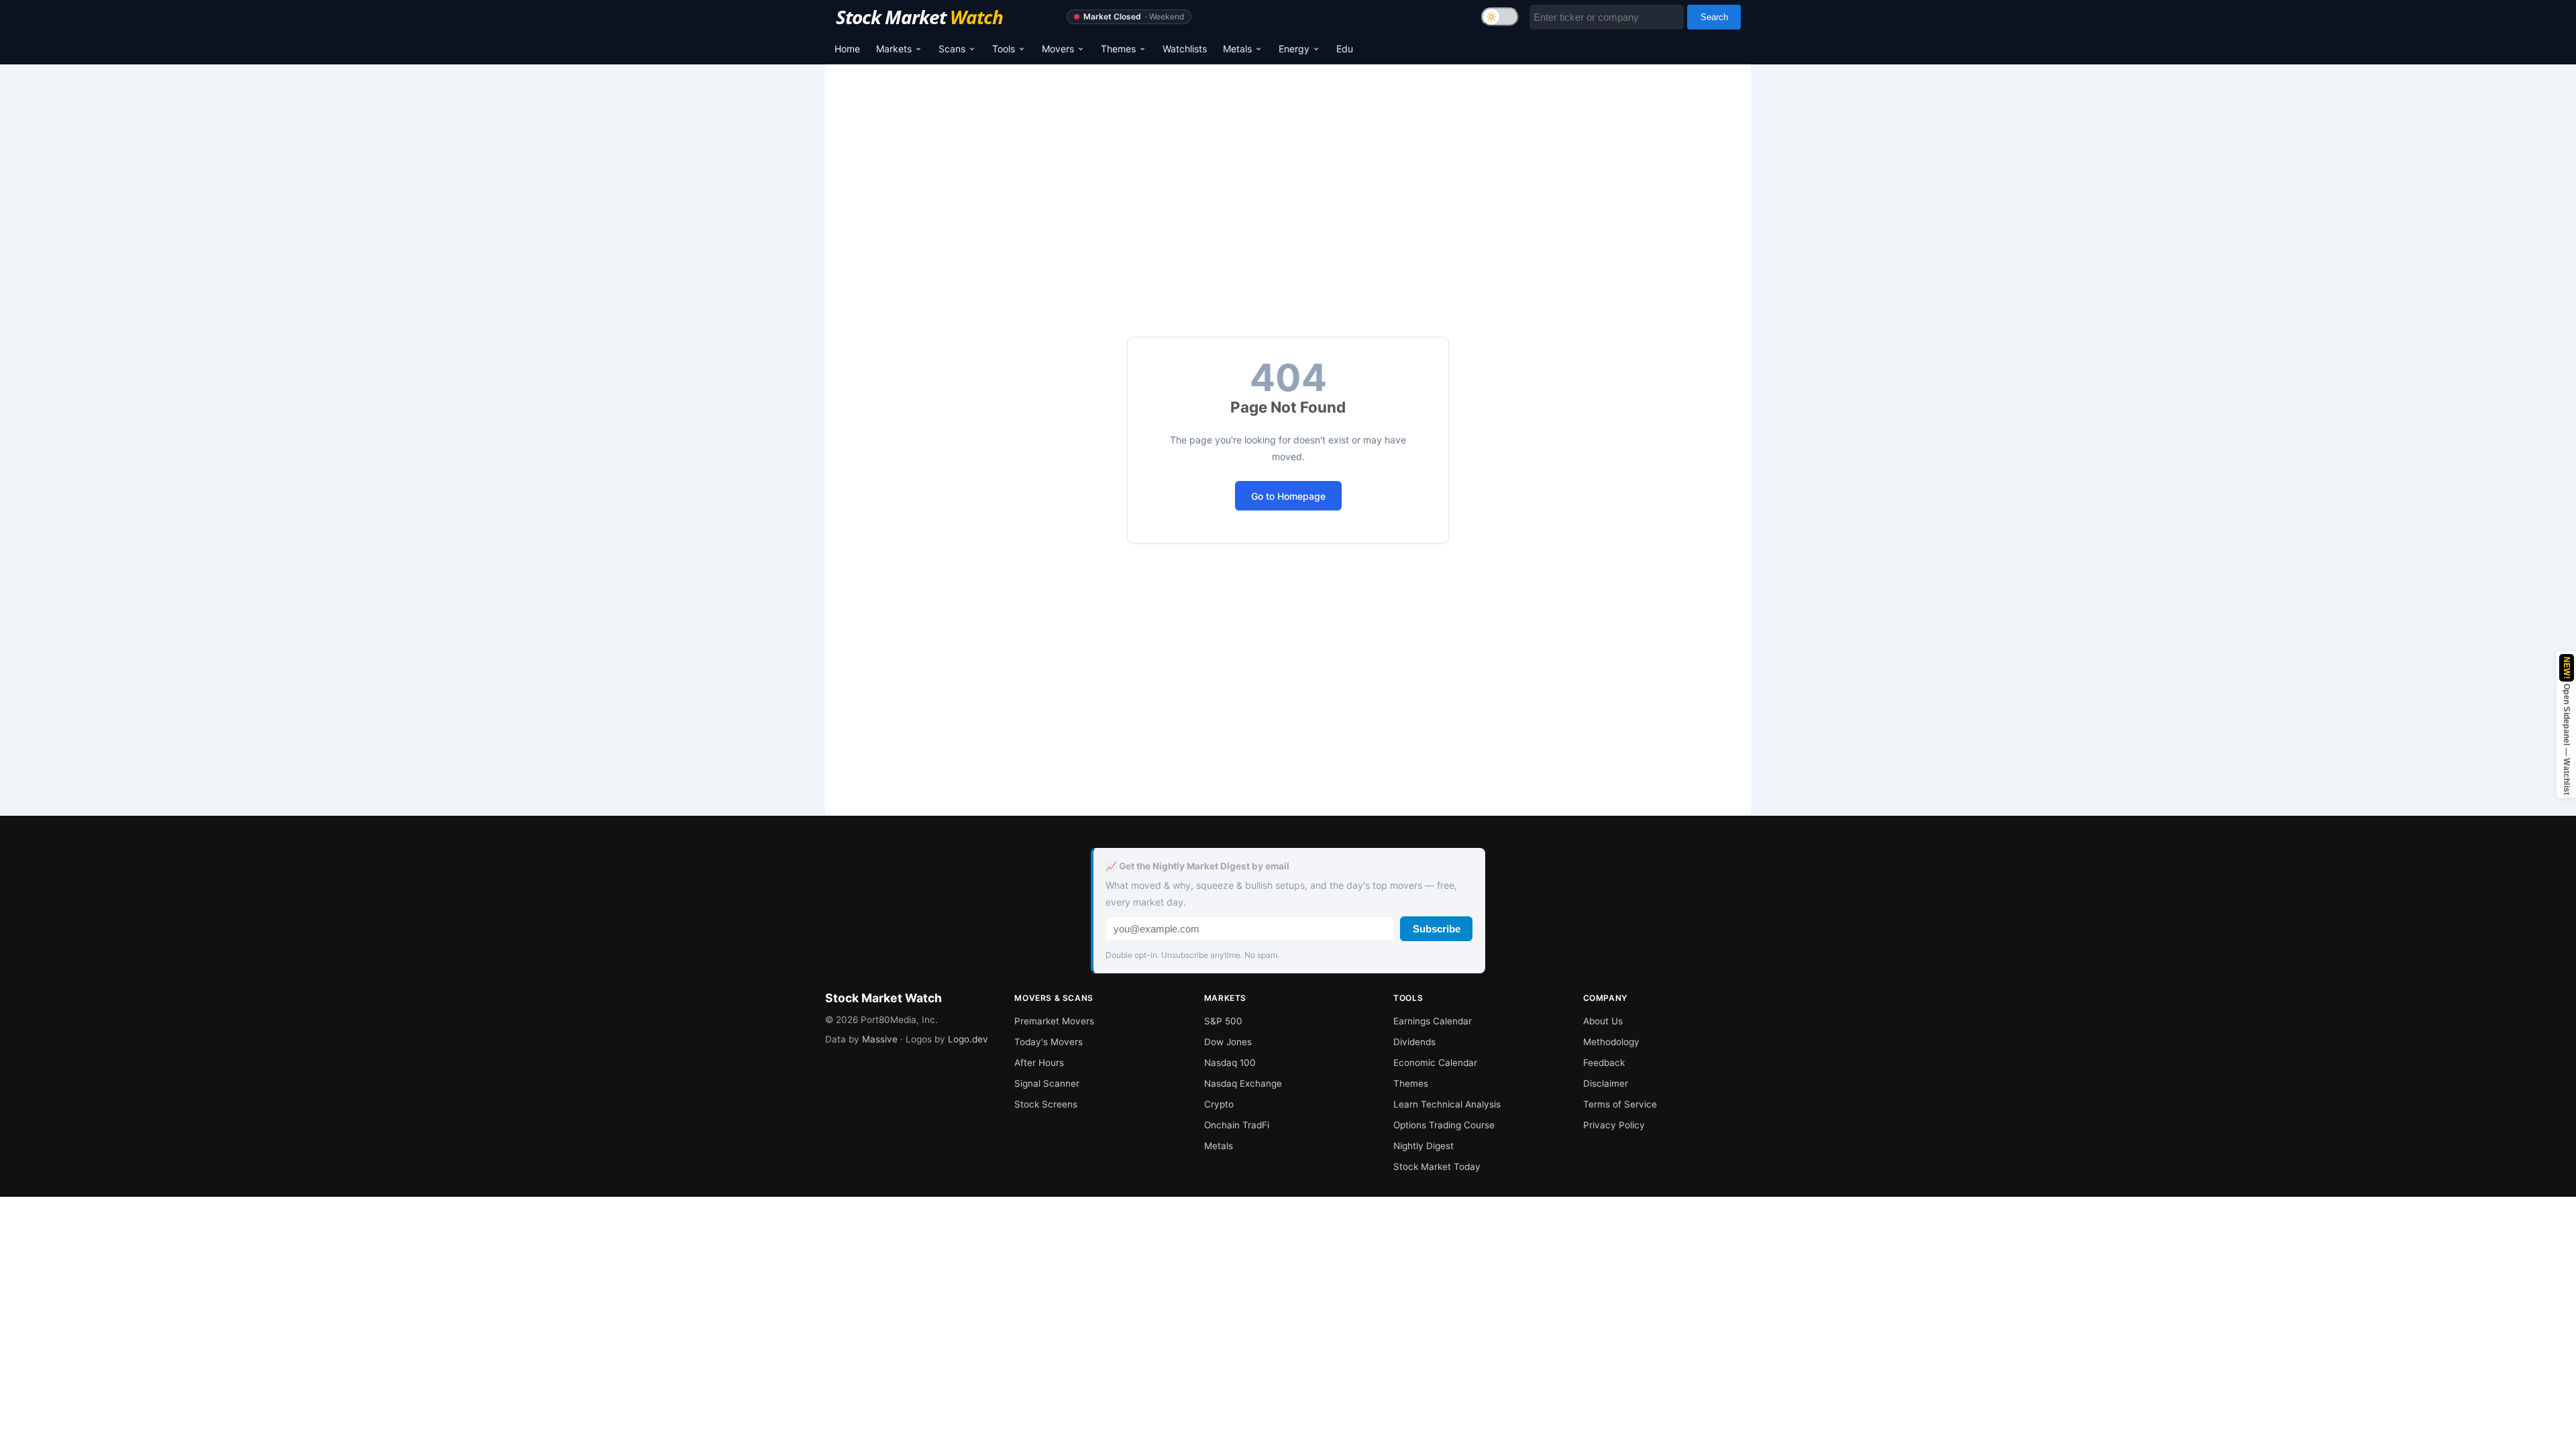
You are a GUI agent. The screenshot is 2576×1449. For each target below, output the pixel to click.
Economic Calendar (1435, 1063)
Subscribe (1437, 929)
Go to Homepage (1288, 496)
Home (847, 49)
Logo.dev (968, 1039)
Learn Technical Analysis (1447, 1104)
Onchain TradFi (1237, 1125)
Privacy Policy (1614, 1125)
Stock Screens (1046, 1104)
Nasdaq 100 (1230, 1063)
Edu (1345, 49)
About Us (1603, 1021)
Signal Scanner (1047, 1083)
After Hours (1039, 1063)
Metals (1237, 49)
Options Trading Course (1444, 1125)
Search (1714, 17)
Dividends (1414, 1042)
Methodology (1611, 1042)
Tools (1004, 49)
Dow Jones (1228, 1042)
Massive (880, 1039)
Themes (1118, 49)
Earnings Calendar (1433, 1021)
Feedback (1604, 1063)
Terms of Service (1620, 1104)
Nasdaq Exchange (1243, 1083)
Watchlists (1185, 49)
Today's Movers (1049, 1042)
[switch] (1500, 17)
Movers (1058, 49)
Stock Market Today (1437, 1167)
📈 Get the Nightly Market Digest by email (1197, 866)
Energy (1294, 49)
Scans (952, 49)
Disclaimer (1606, 1083)
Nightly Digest (1424, 1146)
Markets (894, 49)
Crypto (1219, 1104)
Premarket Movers (1054, 1021)
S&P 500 (1223, 1021)
